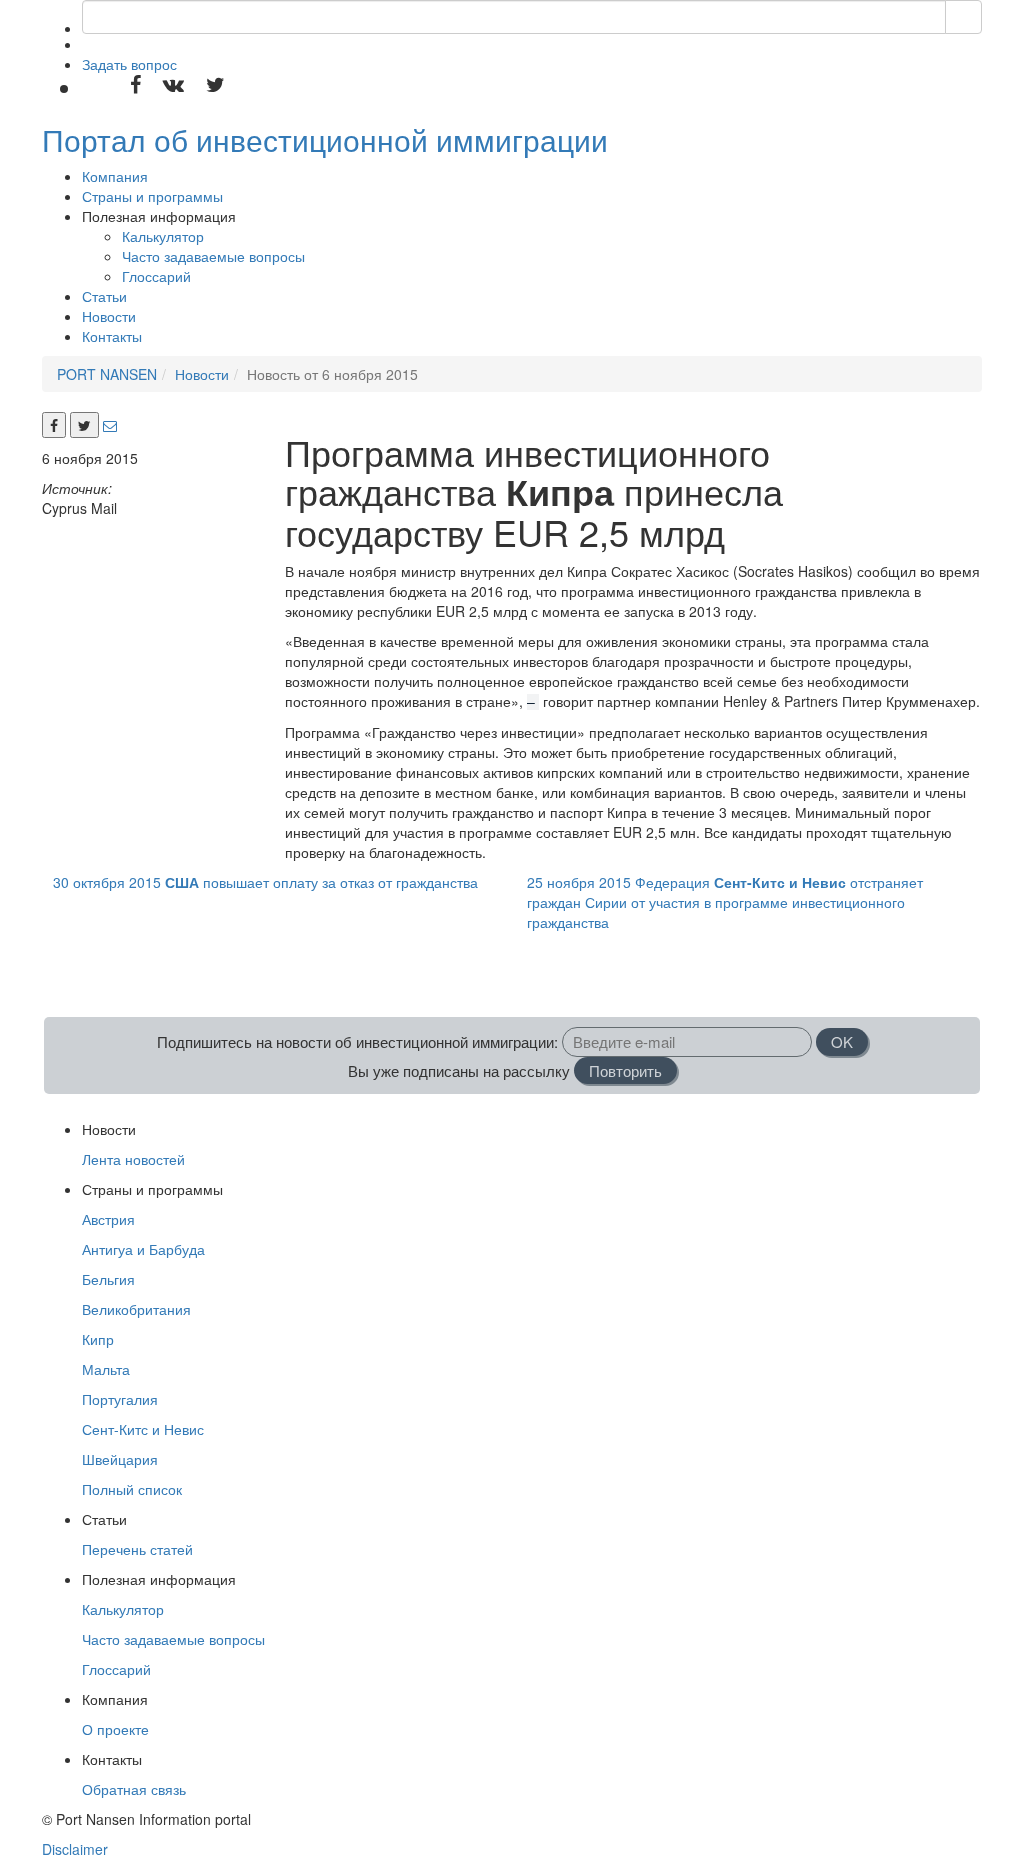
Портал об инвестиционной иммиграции (325, 139)
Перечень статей (137, 1549)
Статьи (104, 296)
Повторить (625, 1070)
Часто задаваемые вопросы (213, 256)
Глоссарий (156, 276)
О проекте (115, 1729)
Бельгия (108, 1279)
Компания (115, 176)
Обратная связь (134, 1789)
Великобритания (136, 1309)
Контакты (112, 336)
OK (842, 1041)
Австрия (108, 1219)
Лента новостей (133, 1159)
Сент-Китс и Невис (143, 1429)
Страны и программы (152, 196)
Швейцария (120, 1459)
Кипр (98, 1339)
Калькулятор (163, 236)
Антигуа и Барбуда (143, 1249)
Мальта (106, 1369)
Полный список (132, 1489)
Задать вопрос (129, 64)
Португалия (120, 1399)
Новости (109, 316)
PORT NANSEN (107, 374)
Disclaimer (75, 1849)
